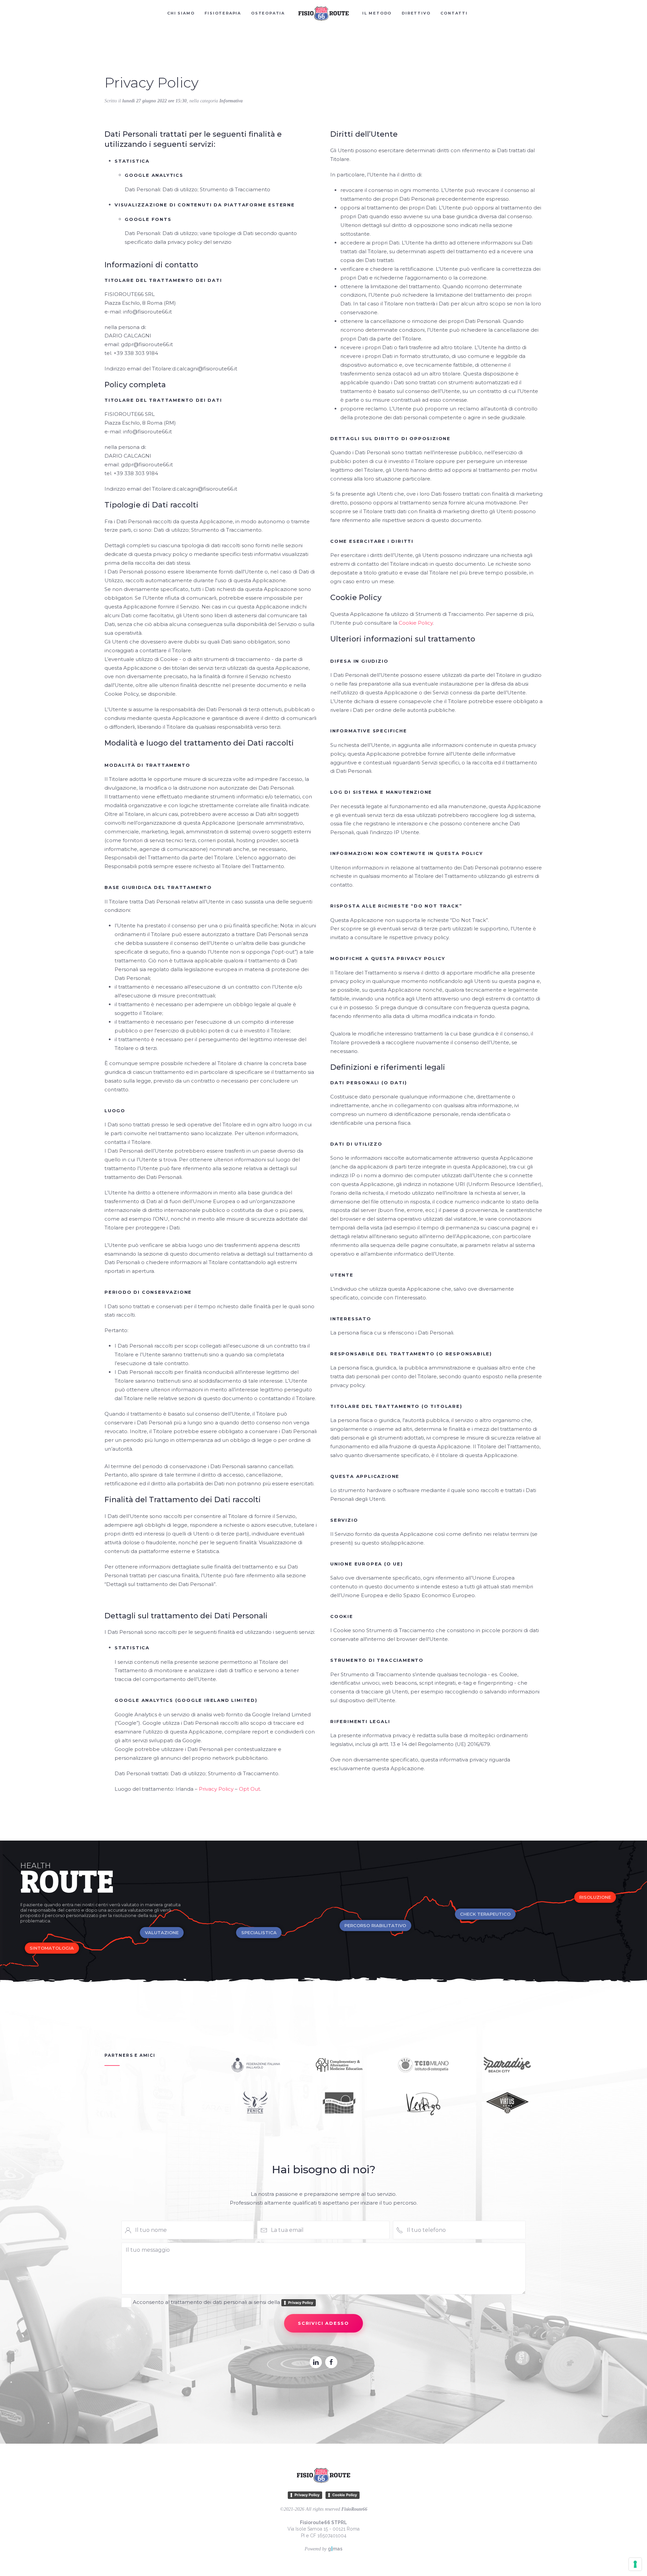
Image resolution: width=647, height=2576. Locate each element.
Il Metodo (377, 13)
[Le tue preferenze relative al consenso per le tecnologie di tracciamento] (635, 2564)
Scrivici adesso (323, 2323)
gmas (335, 2549)
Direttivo (416, 13)
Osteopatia (268, 13)
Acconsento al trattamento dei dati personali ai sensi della (223, 2302)
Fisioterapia (223, 13)
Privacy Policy (216, 1789)
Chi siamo (181, 13)
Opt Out (250, 1789)
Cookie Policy (416, 623)
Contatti (454, 13)
